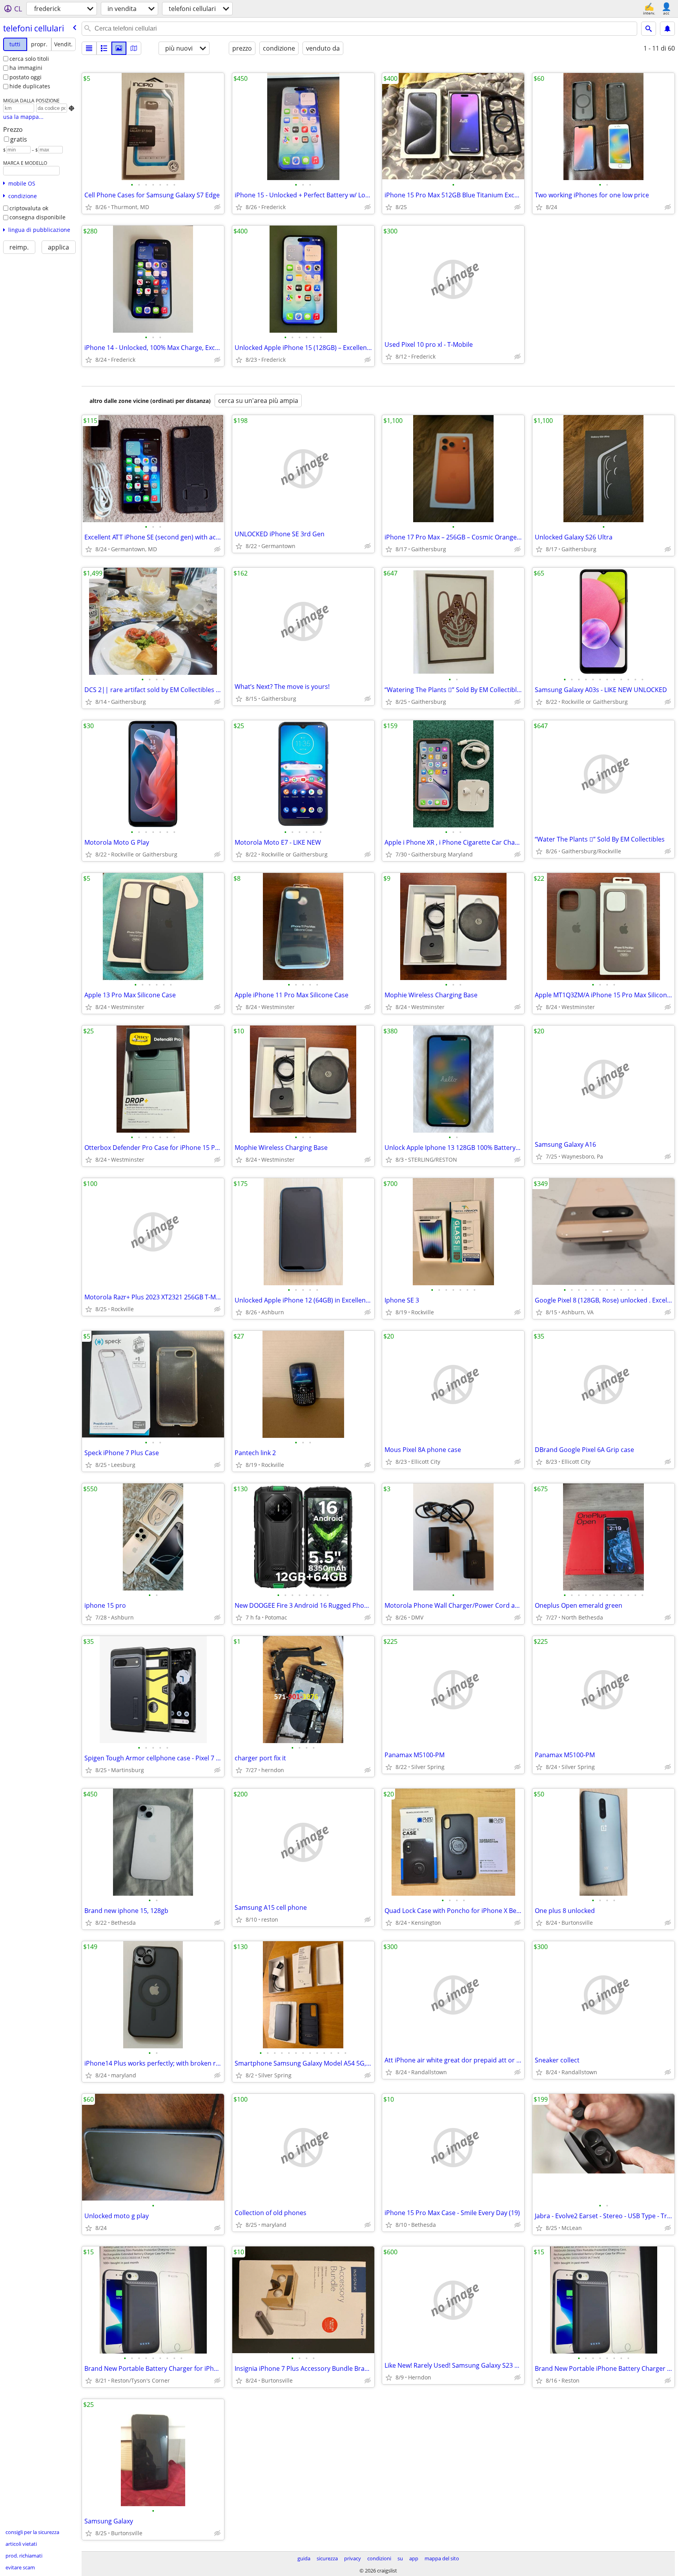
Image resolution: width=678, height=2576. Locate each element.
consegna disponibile (37, 217)
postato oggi (26, 77)
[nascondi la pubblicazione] (217, 207)
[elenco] (89, 48)
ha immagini (26, 68)
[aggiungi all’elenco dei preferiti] (89, 207)
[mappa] (134, 48)
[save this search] (667, 29)
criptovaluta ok (29, 208)
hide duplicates (30, 86)
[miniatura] (104, 48)
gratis (19, 139)
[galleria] (119, 48)
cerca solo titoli (29, 59)
